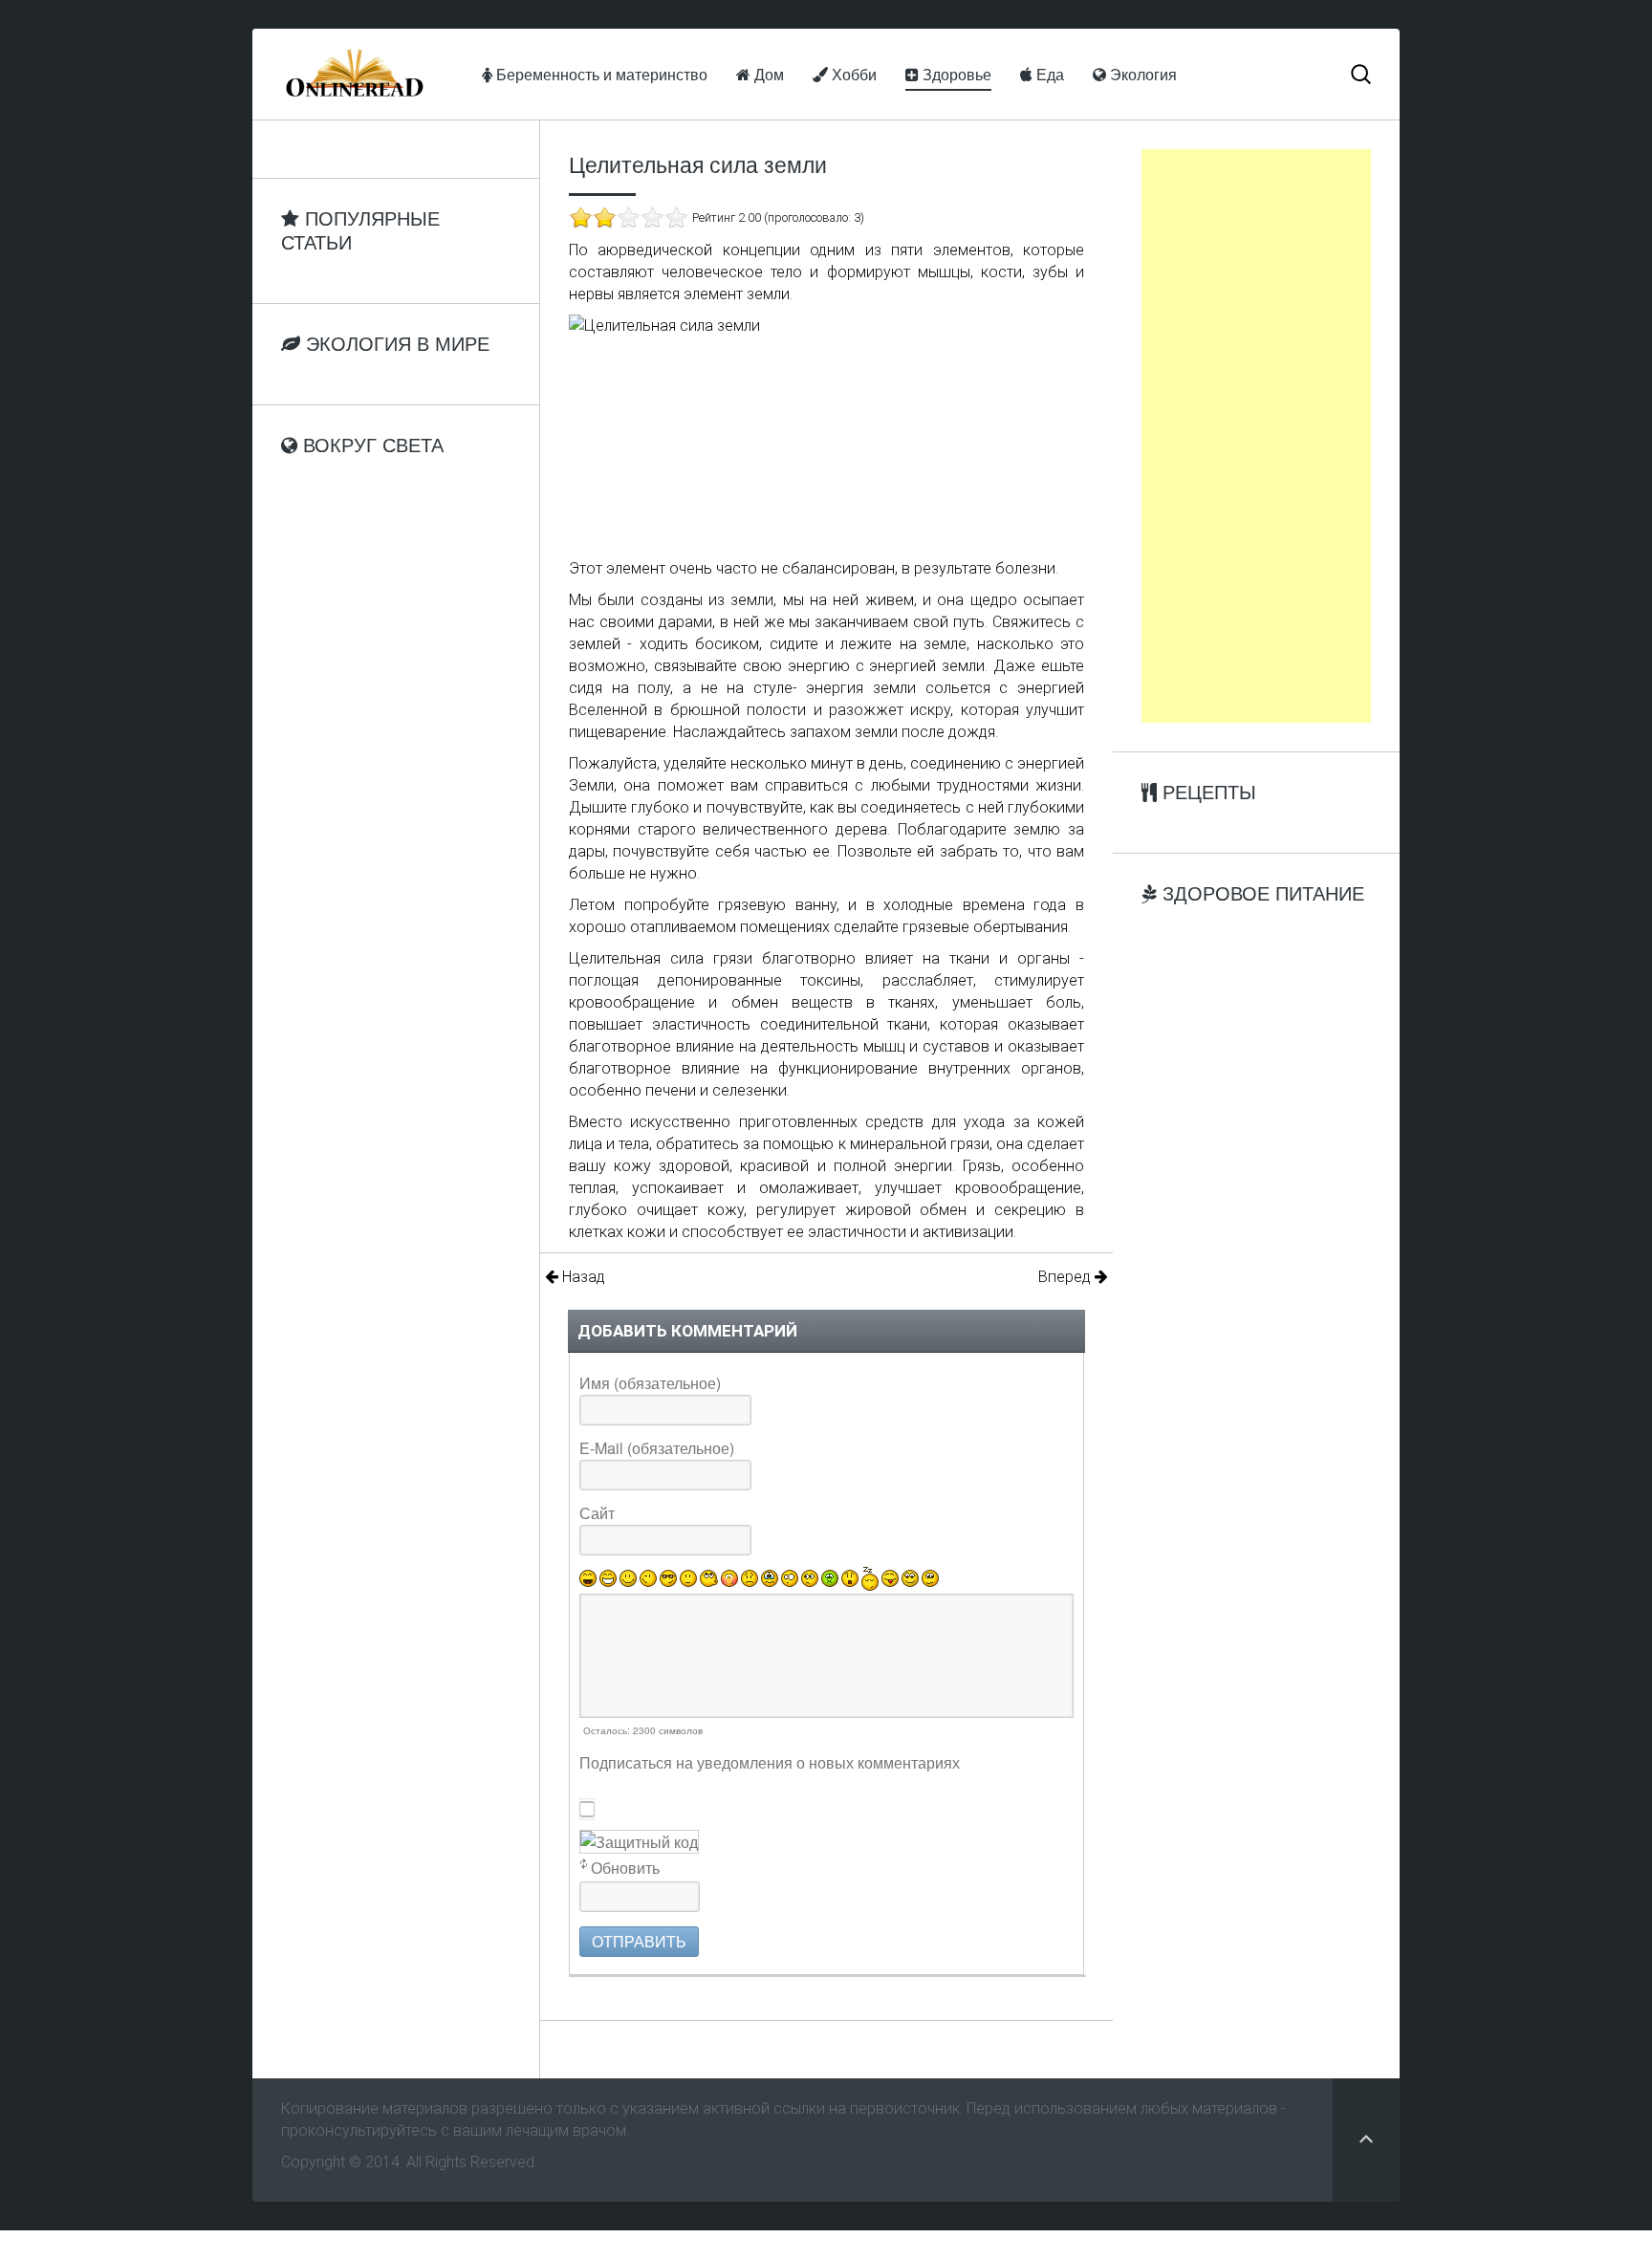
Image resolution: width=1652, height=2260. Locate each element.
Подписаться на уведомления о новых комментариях (770, 1762)
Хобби (852, 74)
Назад (582, 1277)
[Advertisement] (1256, 436)
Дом (767, 74)
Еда (1048, 74)
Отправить (639, 1941)
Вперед (1066, 1277)
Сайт (597, 1513)
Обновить (625, 1868)
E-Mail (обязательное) (657, 1448)
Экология (1141, 74)
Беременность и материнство (600, 74)
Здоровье (955, 74)
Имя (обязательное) (650, 1383)
